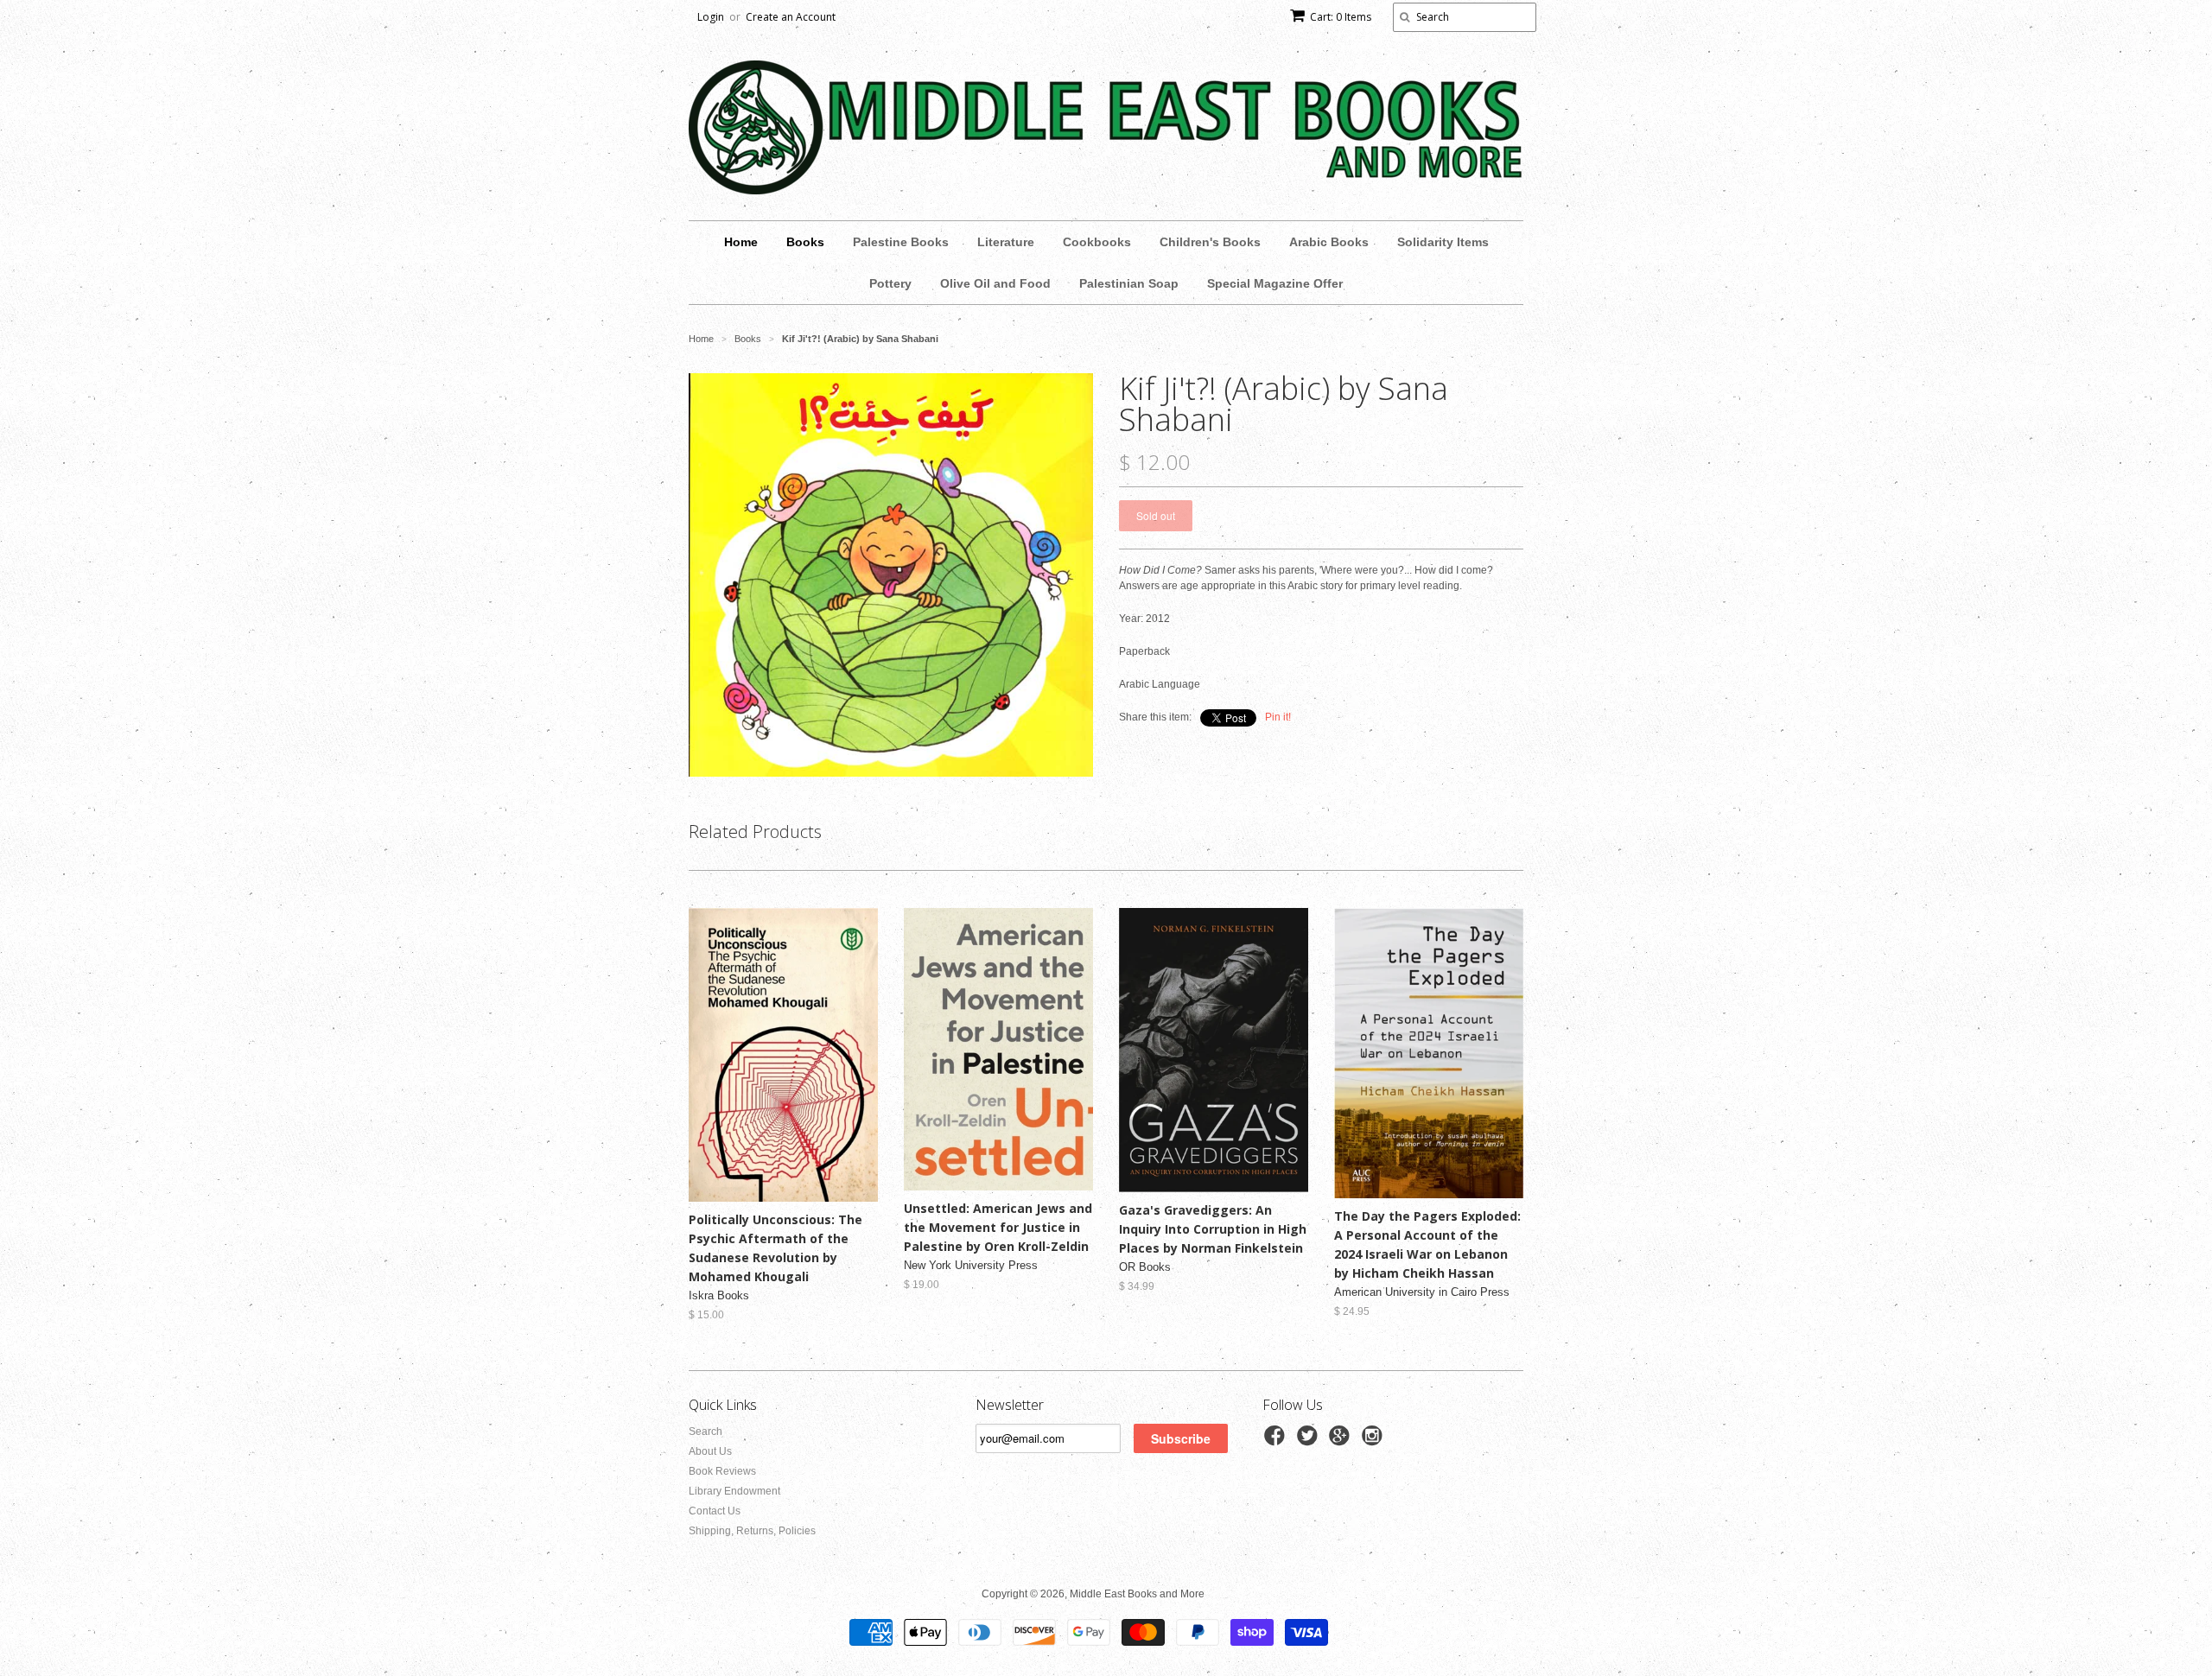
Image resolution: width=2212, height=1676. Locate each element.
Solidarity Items (1443, 242)
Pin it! (1278, 717)
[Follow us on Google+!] (1342, 1441)
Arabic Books (1329, 242)
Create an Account (791, 17)
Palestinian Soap (1129, 283)
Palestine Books (901, 242)
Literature (1006, 242)
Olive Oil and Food (995, 283)
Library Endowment (734, 1491)
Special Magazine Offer (1275, 283)
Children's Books (1210, 242)
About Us (710, 1451)
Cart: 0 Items (1341, 17)
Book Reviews (722, 1471)
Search (706, 1432)
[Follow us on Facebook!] (1277, 1441)
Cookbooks (1097, 242)
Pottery (890, 283)
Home (741, 242)
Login (711, 17)
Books (805, 242)
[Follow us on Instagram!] (1375, 1441)
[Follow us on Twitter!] (1310, 1441)
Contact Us (715, 1511)
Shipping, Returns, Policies (752, 1531)
